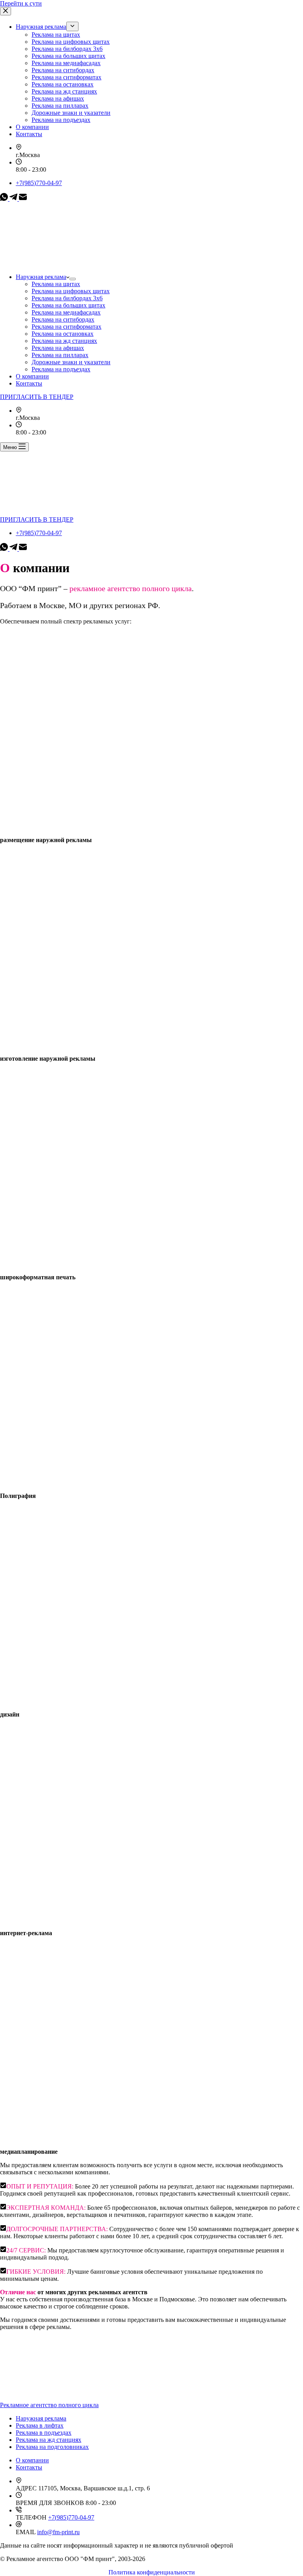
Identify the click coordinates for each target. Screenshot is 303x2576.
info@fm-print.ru (58, 2532)
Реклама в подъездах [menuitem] (44, 2433)
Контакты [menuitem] (29, 134)
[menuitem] (72, 26)
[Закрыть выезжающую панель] (6, 11)
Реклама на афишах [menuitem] (58, 98)
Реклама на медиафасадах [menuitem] (66, 63)
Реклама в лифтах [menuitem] (40, 2425)
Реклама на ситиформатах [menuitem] (66, 77)
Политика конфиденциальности (152, 2572)
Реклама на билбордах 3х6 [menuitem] (67, 49)
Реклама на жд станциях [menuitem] (64, 91)
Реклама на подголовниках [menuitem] (52, 2447)
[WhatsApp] (5, 199)
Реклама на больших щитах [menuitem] (68, 56)
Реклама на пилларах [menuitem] (60, 106)
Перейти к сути (21, 3)
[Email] (23, 199)
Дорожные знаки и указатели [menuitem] (71, 113)
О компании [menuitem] (32, 127)
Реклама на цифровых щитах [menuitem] (71, 42)
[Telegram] (14, 199)
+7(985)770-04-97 (39, 183)
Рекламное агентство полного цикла (49, 2405)
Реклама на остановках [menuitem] (63, 84)
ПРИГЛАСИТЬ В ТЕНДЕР (37, 397)
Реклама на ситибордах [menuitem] (63, 70)
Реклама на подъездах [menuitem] (61, 120)
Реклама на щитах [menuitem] (56, 35)
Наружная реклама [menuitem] (41, 27)
